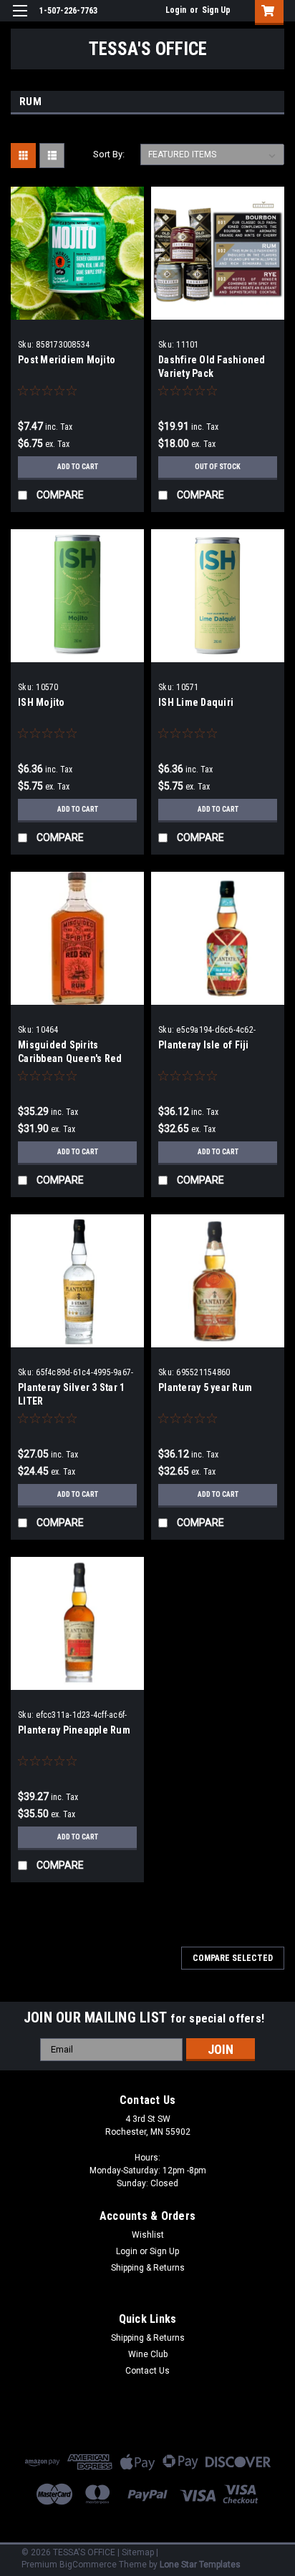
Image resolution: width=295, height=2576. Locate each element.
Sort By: (109, 154)
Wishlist (148, 2235)
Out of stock (218, 467)
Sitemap (138, 2552)
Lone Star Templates (200, 2565)
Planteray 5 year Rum (205, 1387)
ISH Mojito (42, 702)
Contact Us (147, 2371)
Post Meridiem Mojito (67, 360)
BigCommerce (88, 2565)
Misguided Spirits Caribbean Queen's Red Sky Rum (70, 1058)
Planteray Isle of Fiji (204, 1045)
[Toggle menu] (20, 20)
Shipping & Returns (148, 2268)
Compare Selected (233, 1958)
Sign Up (216, 10)
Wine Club (148, 2354)
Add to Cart (78, 467)
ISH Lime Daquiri (196, 702)
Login (176, 10)
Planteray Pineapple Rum (74, 1730)
